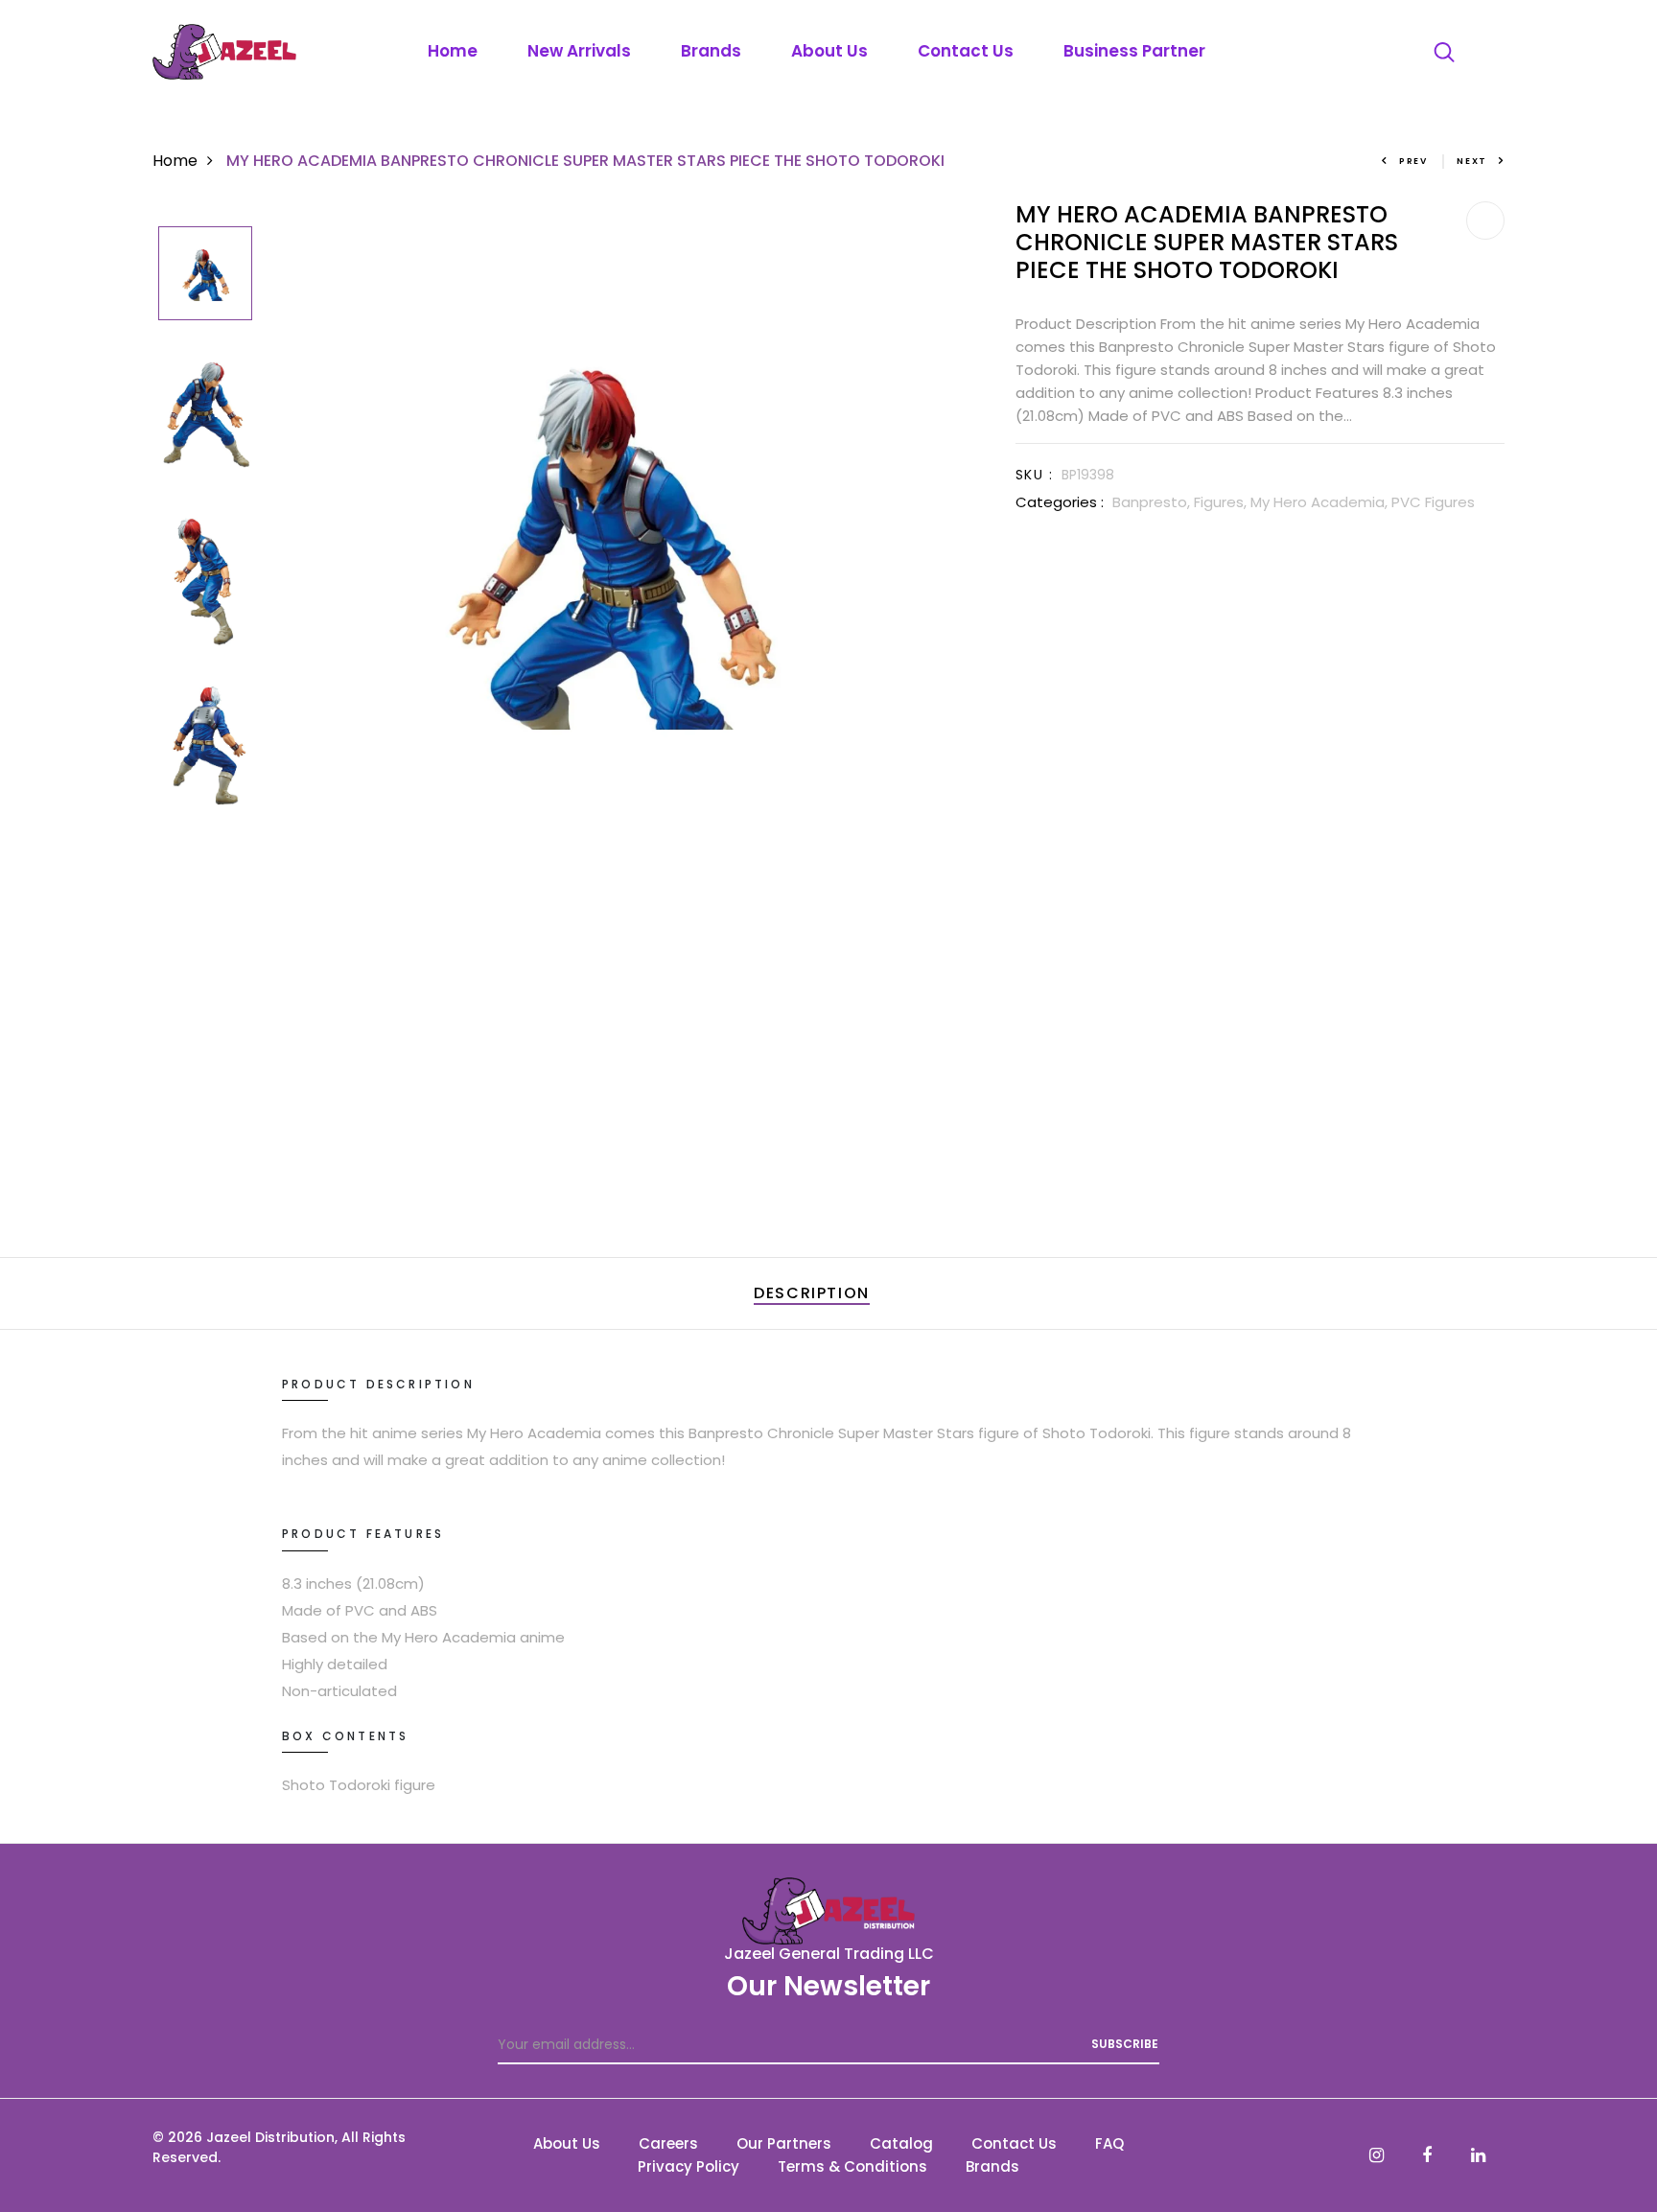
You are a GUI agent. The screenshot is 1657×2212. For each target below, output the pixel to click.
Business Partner (1134, 51)
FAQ (1109, 2143)
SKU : (1034, 475)
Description (812, 1293)
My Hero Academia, (1321, 502)
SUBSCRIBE (1125, 2044)
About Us (829, 51)
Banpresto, (1153, 502)
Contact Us (966, 51)
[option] (205, 275)
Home (453, 51)
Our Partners (784, 2143)
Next (1472, 161)
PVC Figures (1433, 502)
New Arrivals (579, 51)
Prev (1413, 161)
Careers (668, 2143)
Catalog (901, 2143)
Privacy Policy (688, 2166)
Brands (711, 51)
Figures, (1222, 502)
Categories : (1060, 502)
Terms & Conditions (852, 2166)
